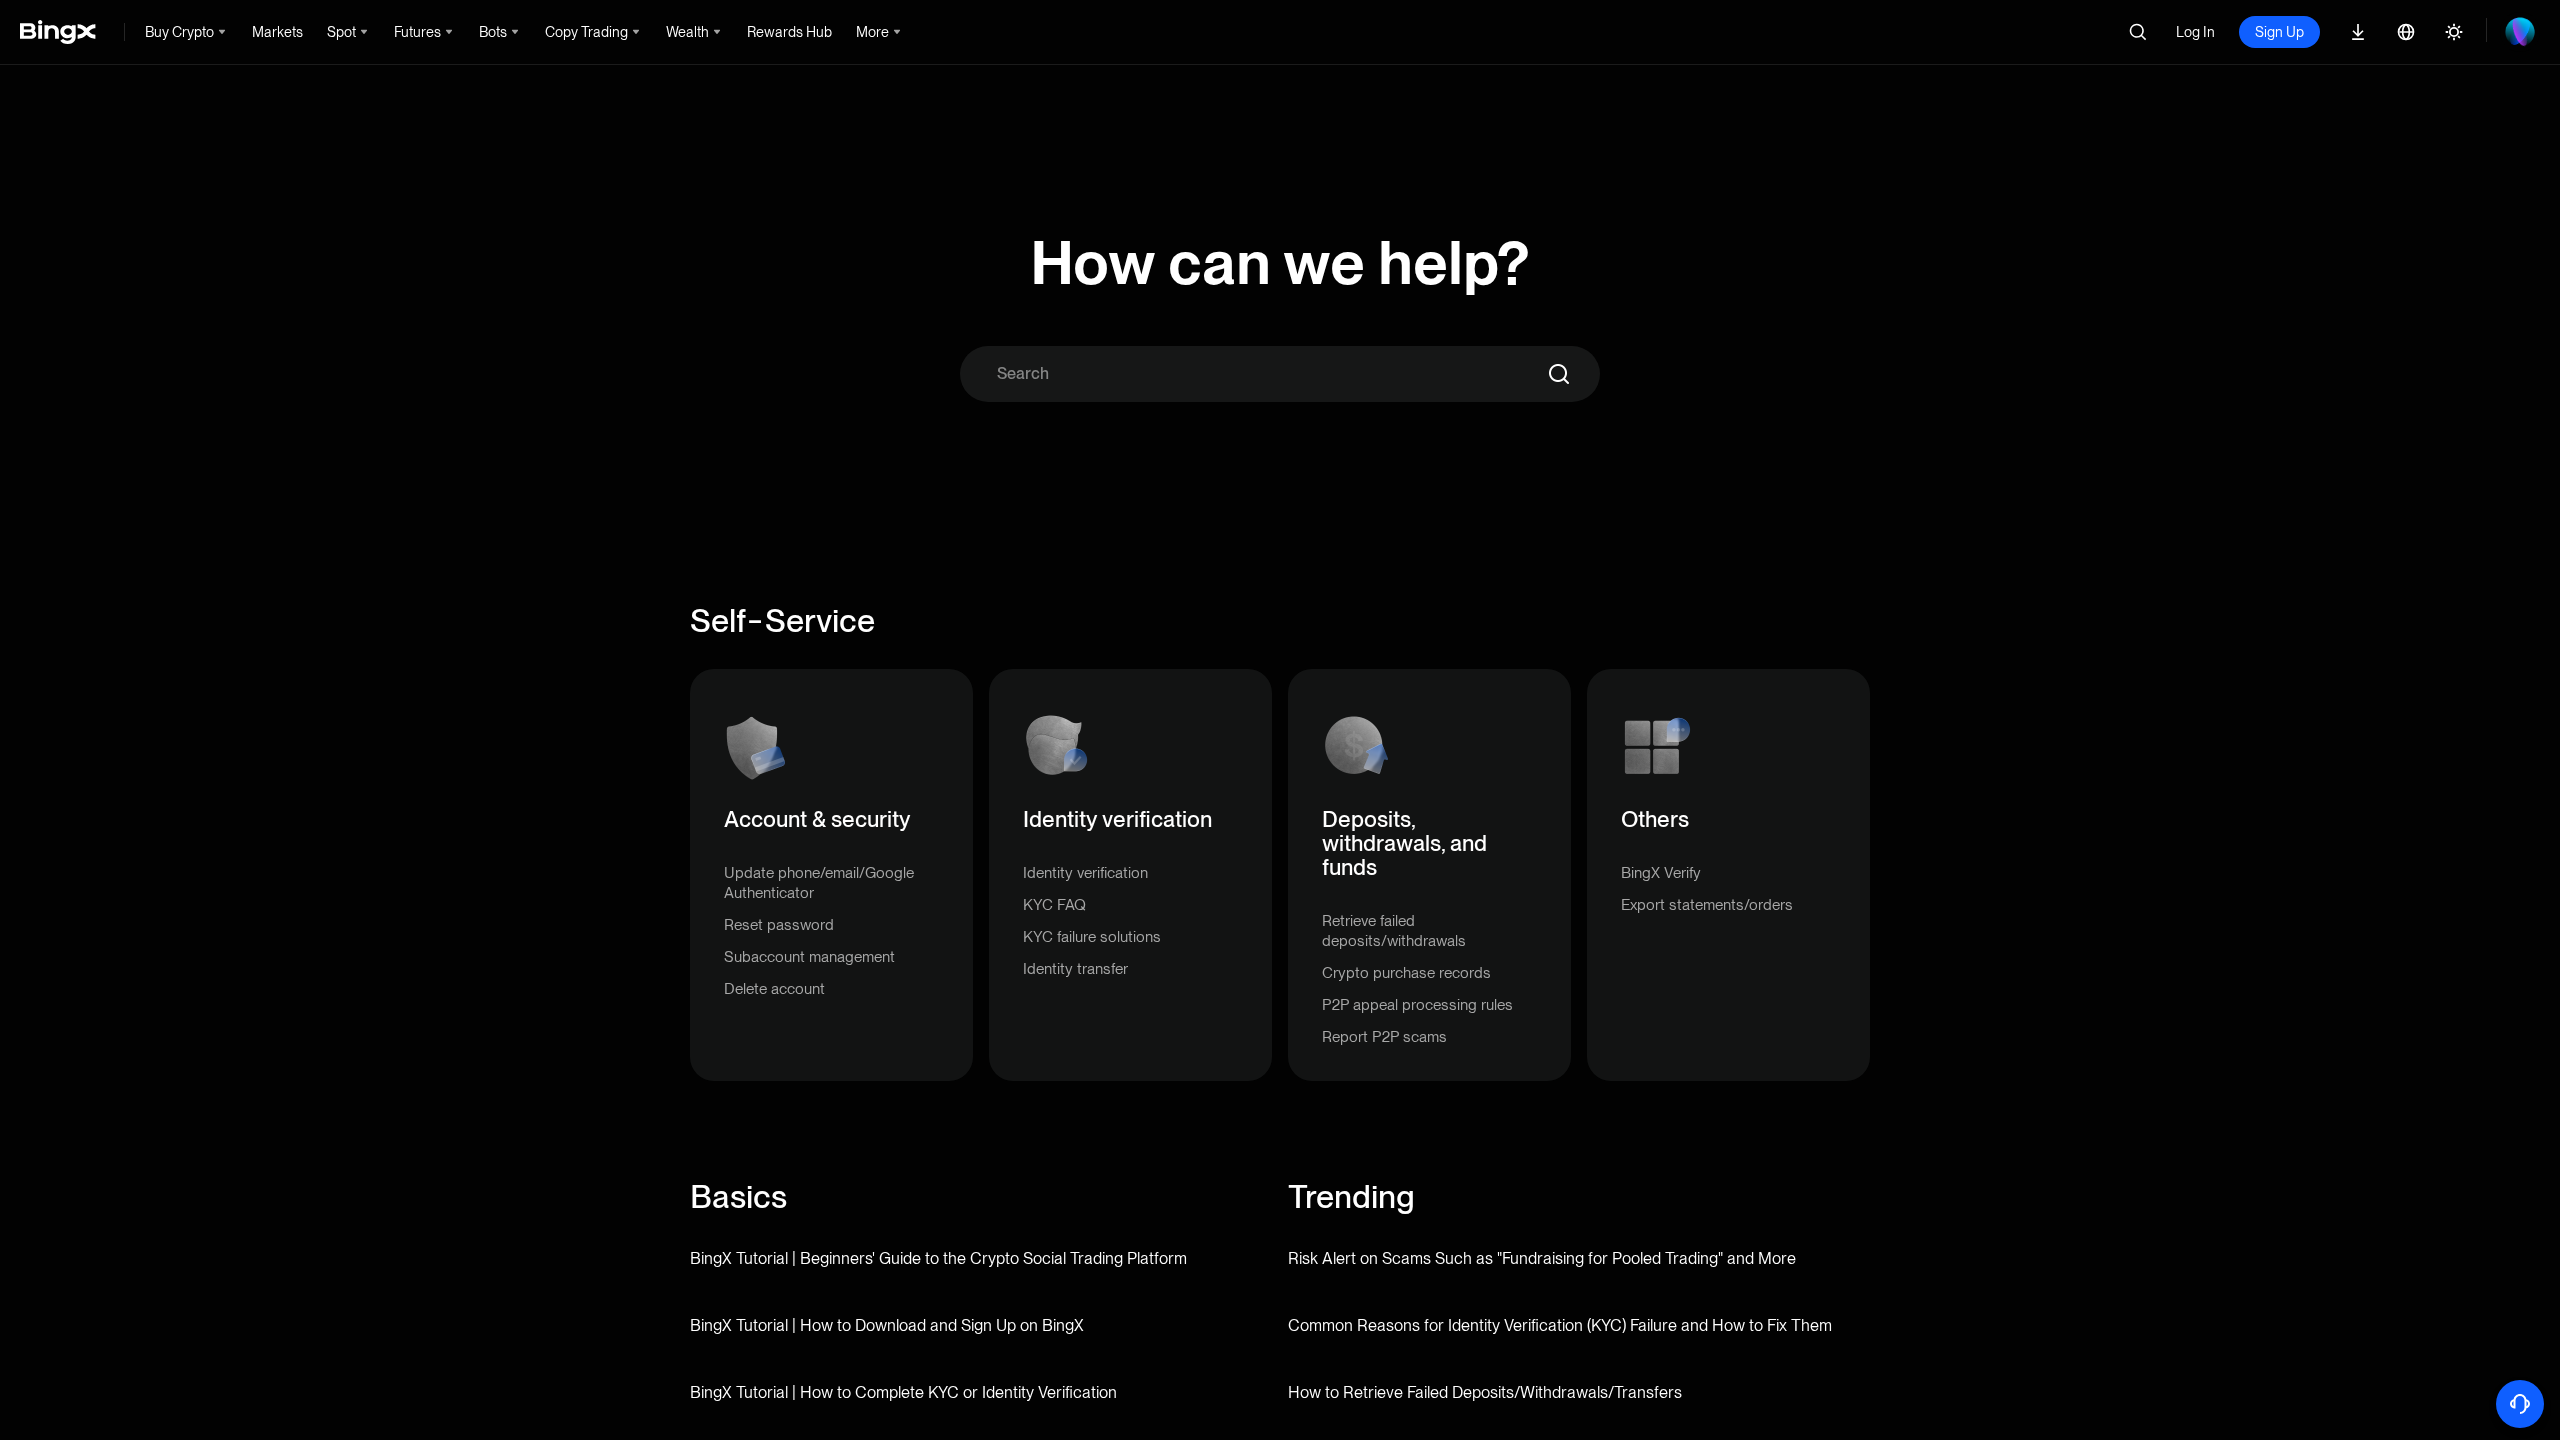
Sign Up (2279, 32)
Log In (2195, 32)
